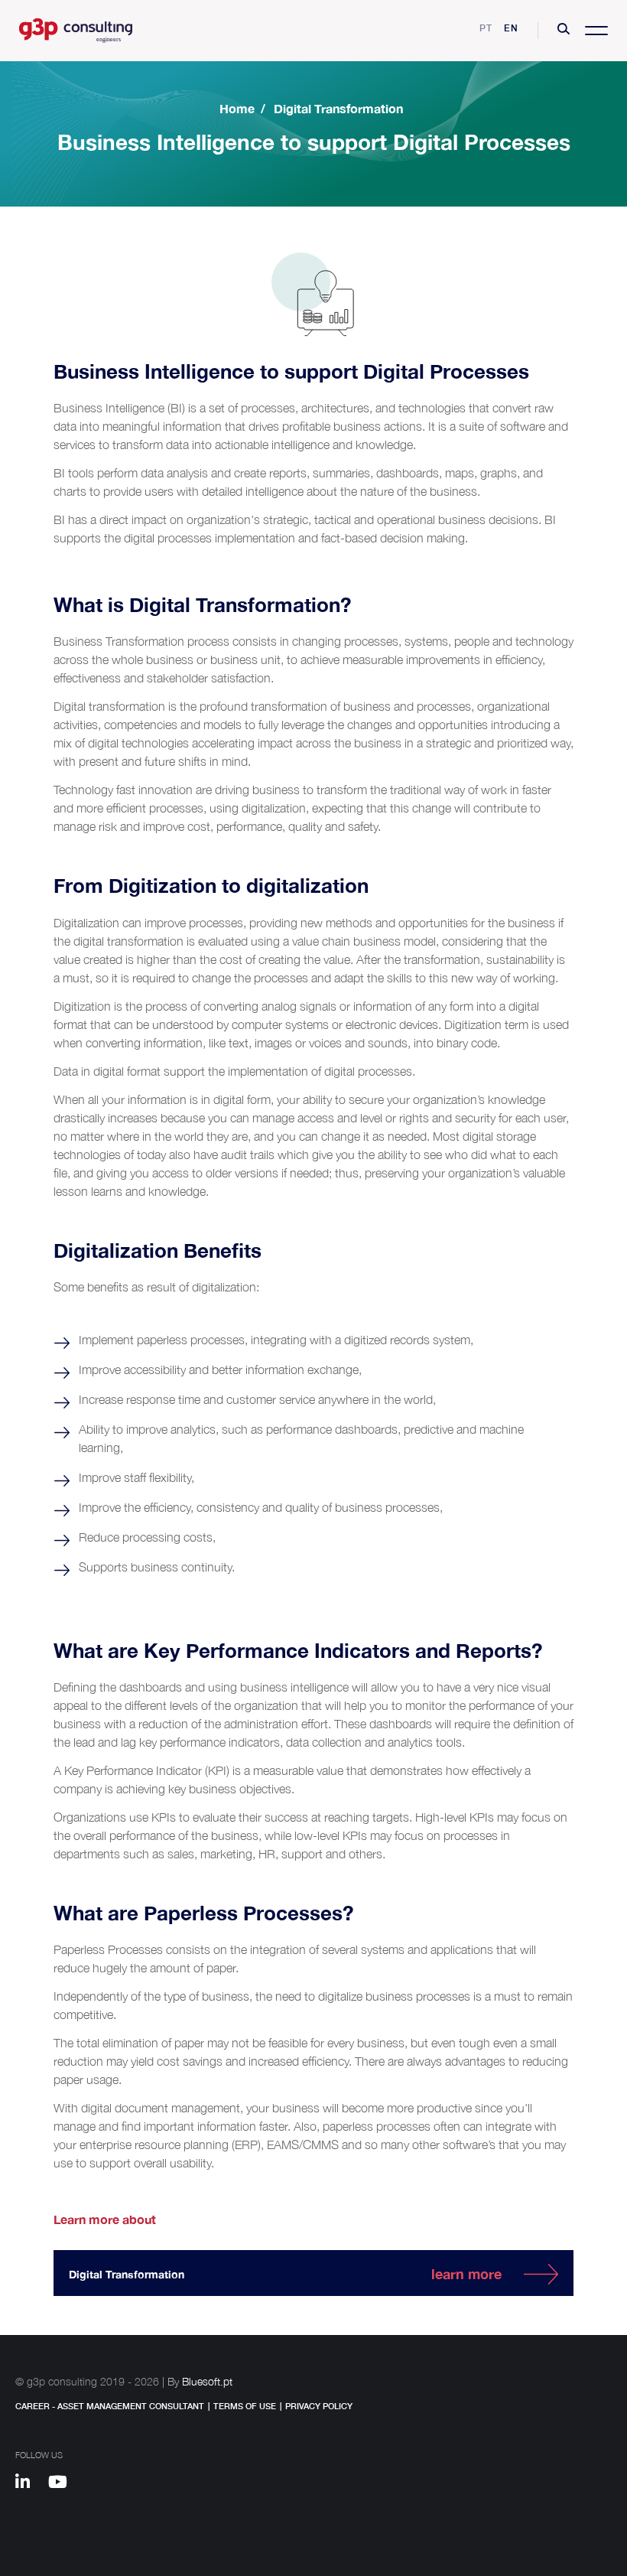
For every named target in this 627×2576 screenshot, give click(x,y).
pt (486, 28)
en (511, 28)
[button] (564, 31)
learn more (466, 2274)
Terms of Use (245, 2406)
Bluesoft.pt (207, 2381)
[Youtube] (63, 2484)
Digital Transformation (338, 108)
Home (237, 108)
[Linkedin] (30, 2484)
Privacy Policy (319, 2406)
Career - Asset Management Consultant (110, 2406)
